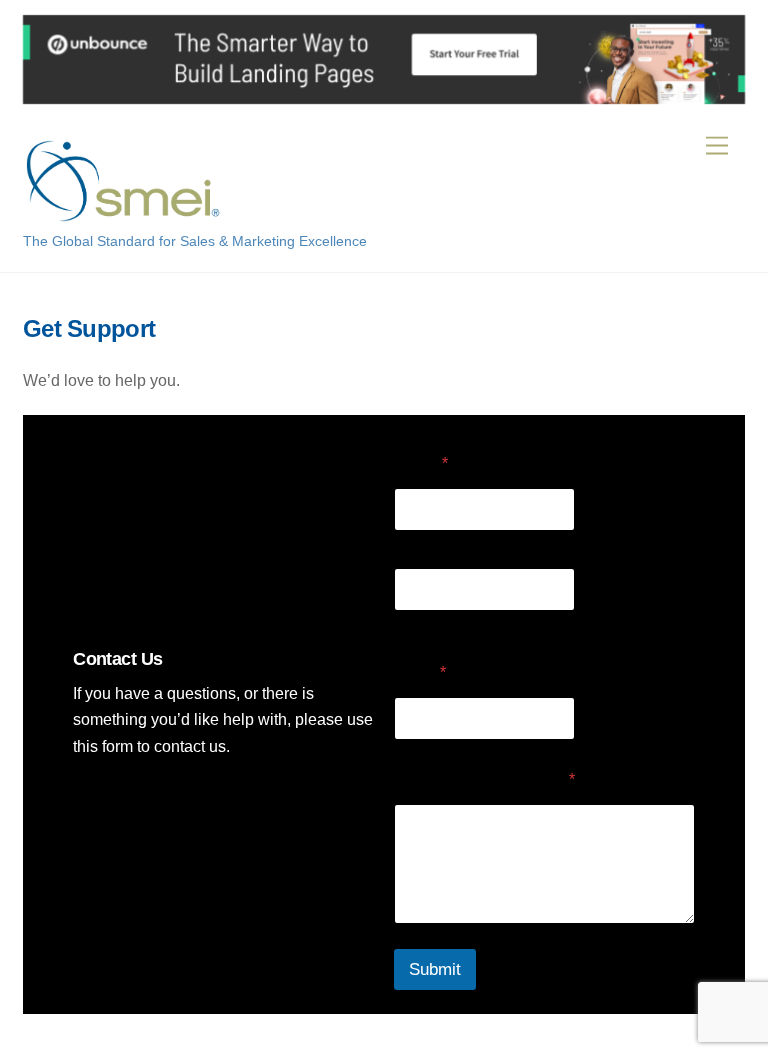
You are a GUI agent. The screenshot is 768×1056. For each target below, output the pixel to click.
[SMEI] (123, 213)
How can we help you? (484, 779)
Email (420, 672)
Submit (435, 969)
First (408, 544)
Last (407, 624)
